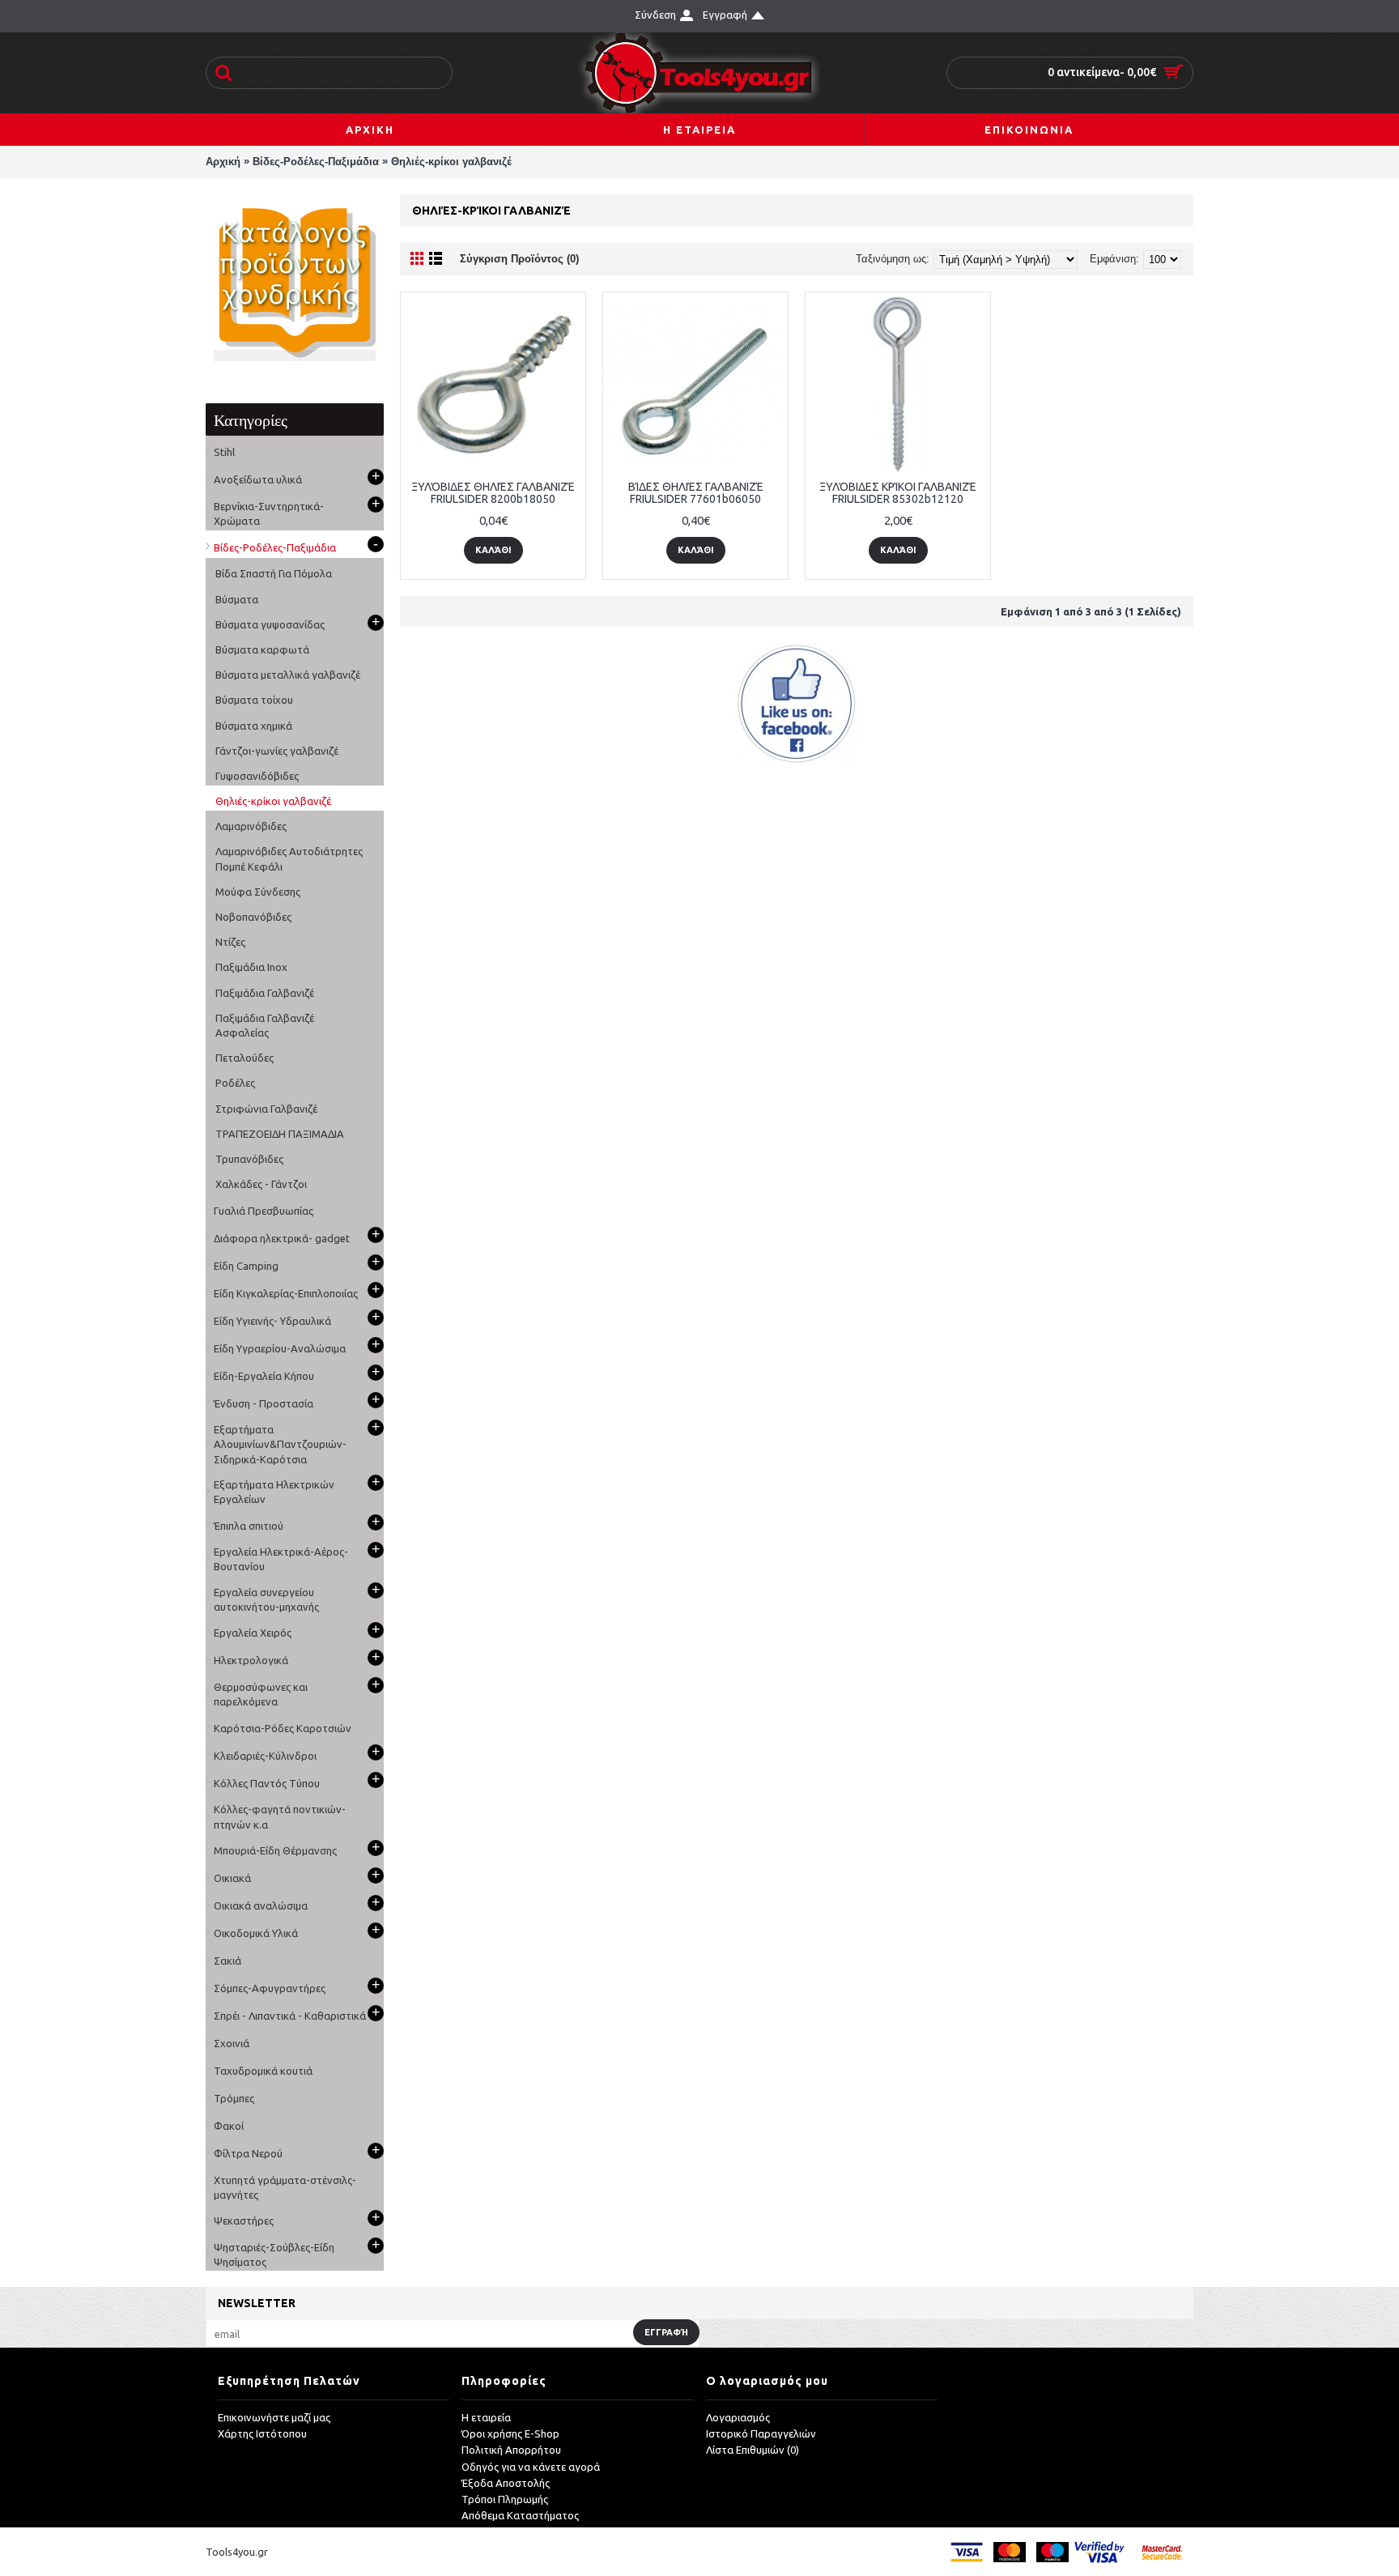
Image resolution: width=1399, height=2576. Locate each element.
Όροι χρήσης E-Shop (510, 2433)
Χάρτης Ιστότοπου (262, 2433)
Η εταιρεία (486, 2417)
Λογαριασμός (738, 2417)
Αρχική (223, 162)
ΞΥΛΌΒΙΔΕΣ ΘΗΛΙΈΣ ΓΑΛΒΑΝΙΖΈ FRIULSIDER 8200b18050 (493, 493)
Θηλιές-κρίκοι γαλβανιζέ (451, 162)
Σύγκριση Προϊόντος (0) (519, 259)
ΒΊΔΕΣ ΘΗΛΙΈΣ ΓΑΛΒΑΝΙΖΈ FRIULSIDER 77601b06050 (696, 493)
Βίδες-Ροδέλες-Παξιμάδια (316, 162)
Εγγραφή (666, 2332)
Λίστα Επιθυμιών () (753, 2450)
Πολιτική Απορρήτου (511, 2450)
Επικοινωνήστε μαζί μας (274, 2417)
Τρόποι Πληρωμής (505, 2499)
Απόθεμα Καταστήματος (520, 2515)
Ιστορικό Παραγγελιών (761, 2433)
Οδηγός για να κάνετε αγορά (531, 2467)
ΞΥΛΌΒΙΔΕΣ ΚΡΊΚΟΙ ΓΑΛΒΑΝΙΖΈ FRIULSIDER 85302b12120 (898, 493)
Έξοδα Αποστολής (506, 2483)
